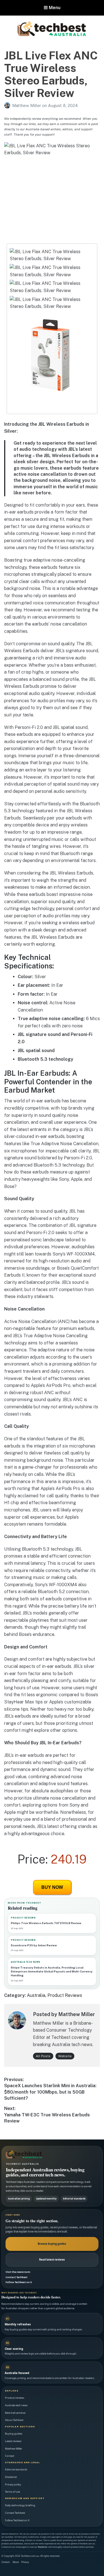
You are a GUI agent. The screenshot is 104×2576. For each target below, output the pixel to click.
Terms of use (12, 2492)
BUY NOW (52, 1887)
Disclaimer (11, 2477)
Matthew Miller (27, 105)
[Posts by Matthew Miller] (8, 105)
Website (65, 2056)
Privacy (25, 2562)
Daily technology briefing (20, 2505)
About (16, 2562)
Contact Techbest (17, 2277)
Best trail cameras (15, 2413)
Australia (36, 1995)
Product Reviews (65, 1995)
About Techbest (14, 2420)
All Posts (43, 2056)
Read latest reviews (52, 2260)
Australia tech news (16, 2405)
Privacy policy (13, 2484)
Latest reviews (13, 2441)
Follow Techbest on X (19, 2282)
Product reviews (15, 2398)
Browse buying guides (52, 2244)
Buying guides (14, 2434)
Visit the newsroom (18, 2272)
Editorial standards (16, 2469)
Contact (10, 2456)
